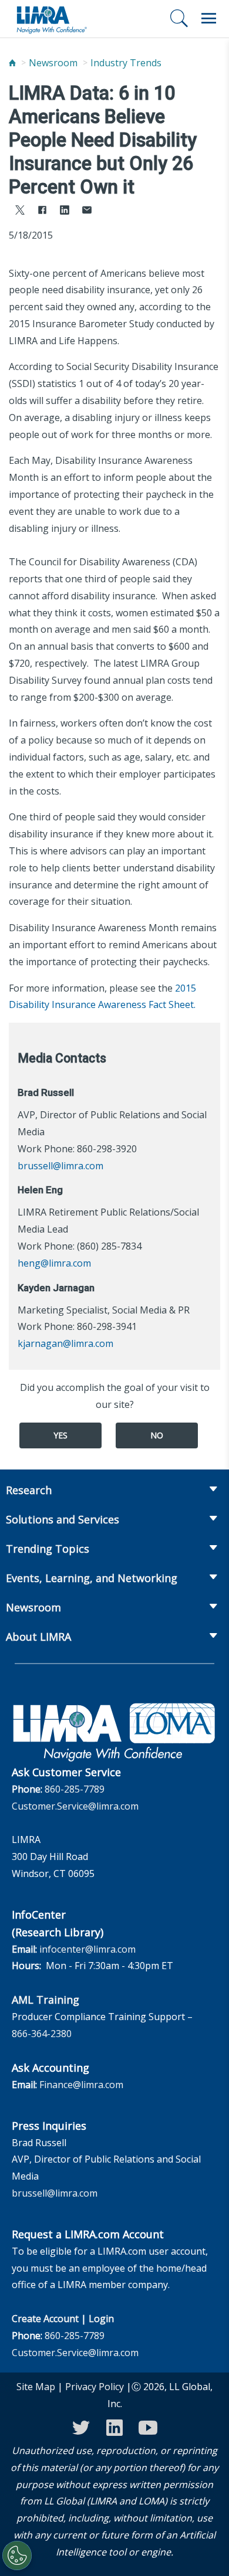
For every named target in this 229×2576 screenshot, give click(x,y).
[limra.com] (51, 19)
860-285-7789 (75, 1789)
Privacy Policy (95, 2387)
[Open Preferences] (17, 2555)
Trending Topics (48, 1549)
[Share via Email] (87, 211)
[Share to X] (20, 211)
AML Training (46, 2000)
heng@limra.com (54, 1263)
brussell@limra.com (60, 1166)
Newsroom (53, 63)
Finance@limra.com (81, 2085)
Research (29, 1490)
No (157, 1435)
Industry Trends (126, 63)
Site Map (36, 2387)
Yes (60, 1435)
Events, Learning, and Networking (92, 1578)
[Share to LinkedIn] (65, 211)
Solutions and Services (63, 1519)
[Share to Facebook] (42, 211)
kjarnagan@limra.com (65, 1343)
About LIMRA (38, 1637)
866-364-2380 (42, 2034)
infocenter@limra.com (87, 1949)
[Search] (179, 18)
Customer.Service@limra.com (75, 1806)
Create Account (45, 2319)
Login (101, 2319)
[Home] (12, 63)
